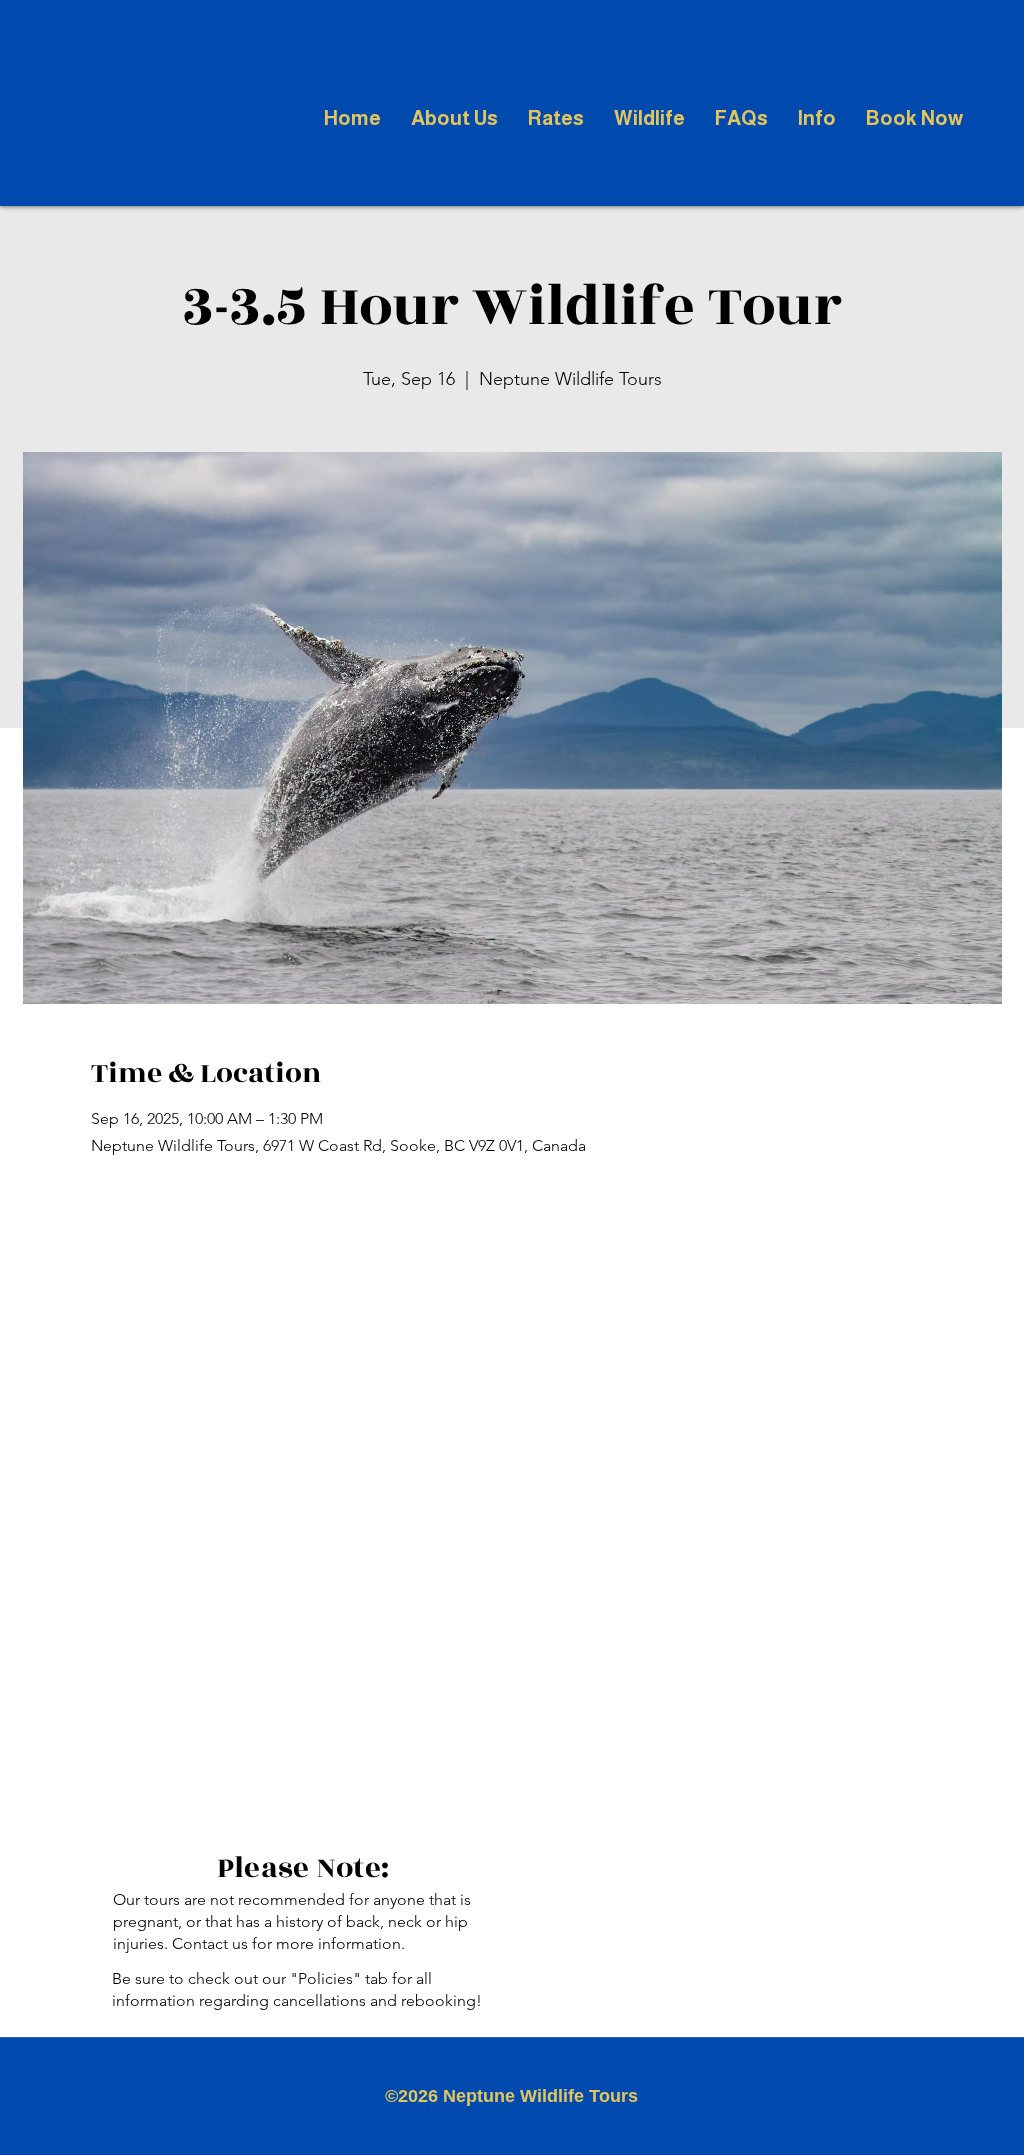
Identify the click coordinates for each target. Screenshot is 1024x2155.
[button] (454, 118)
